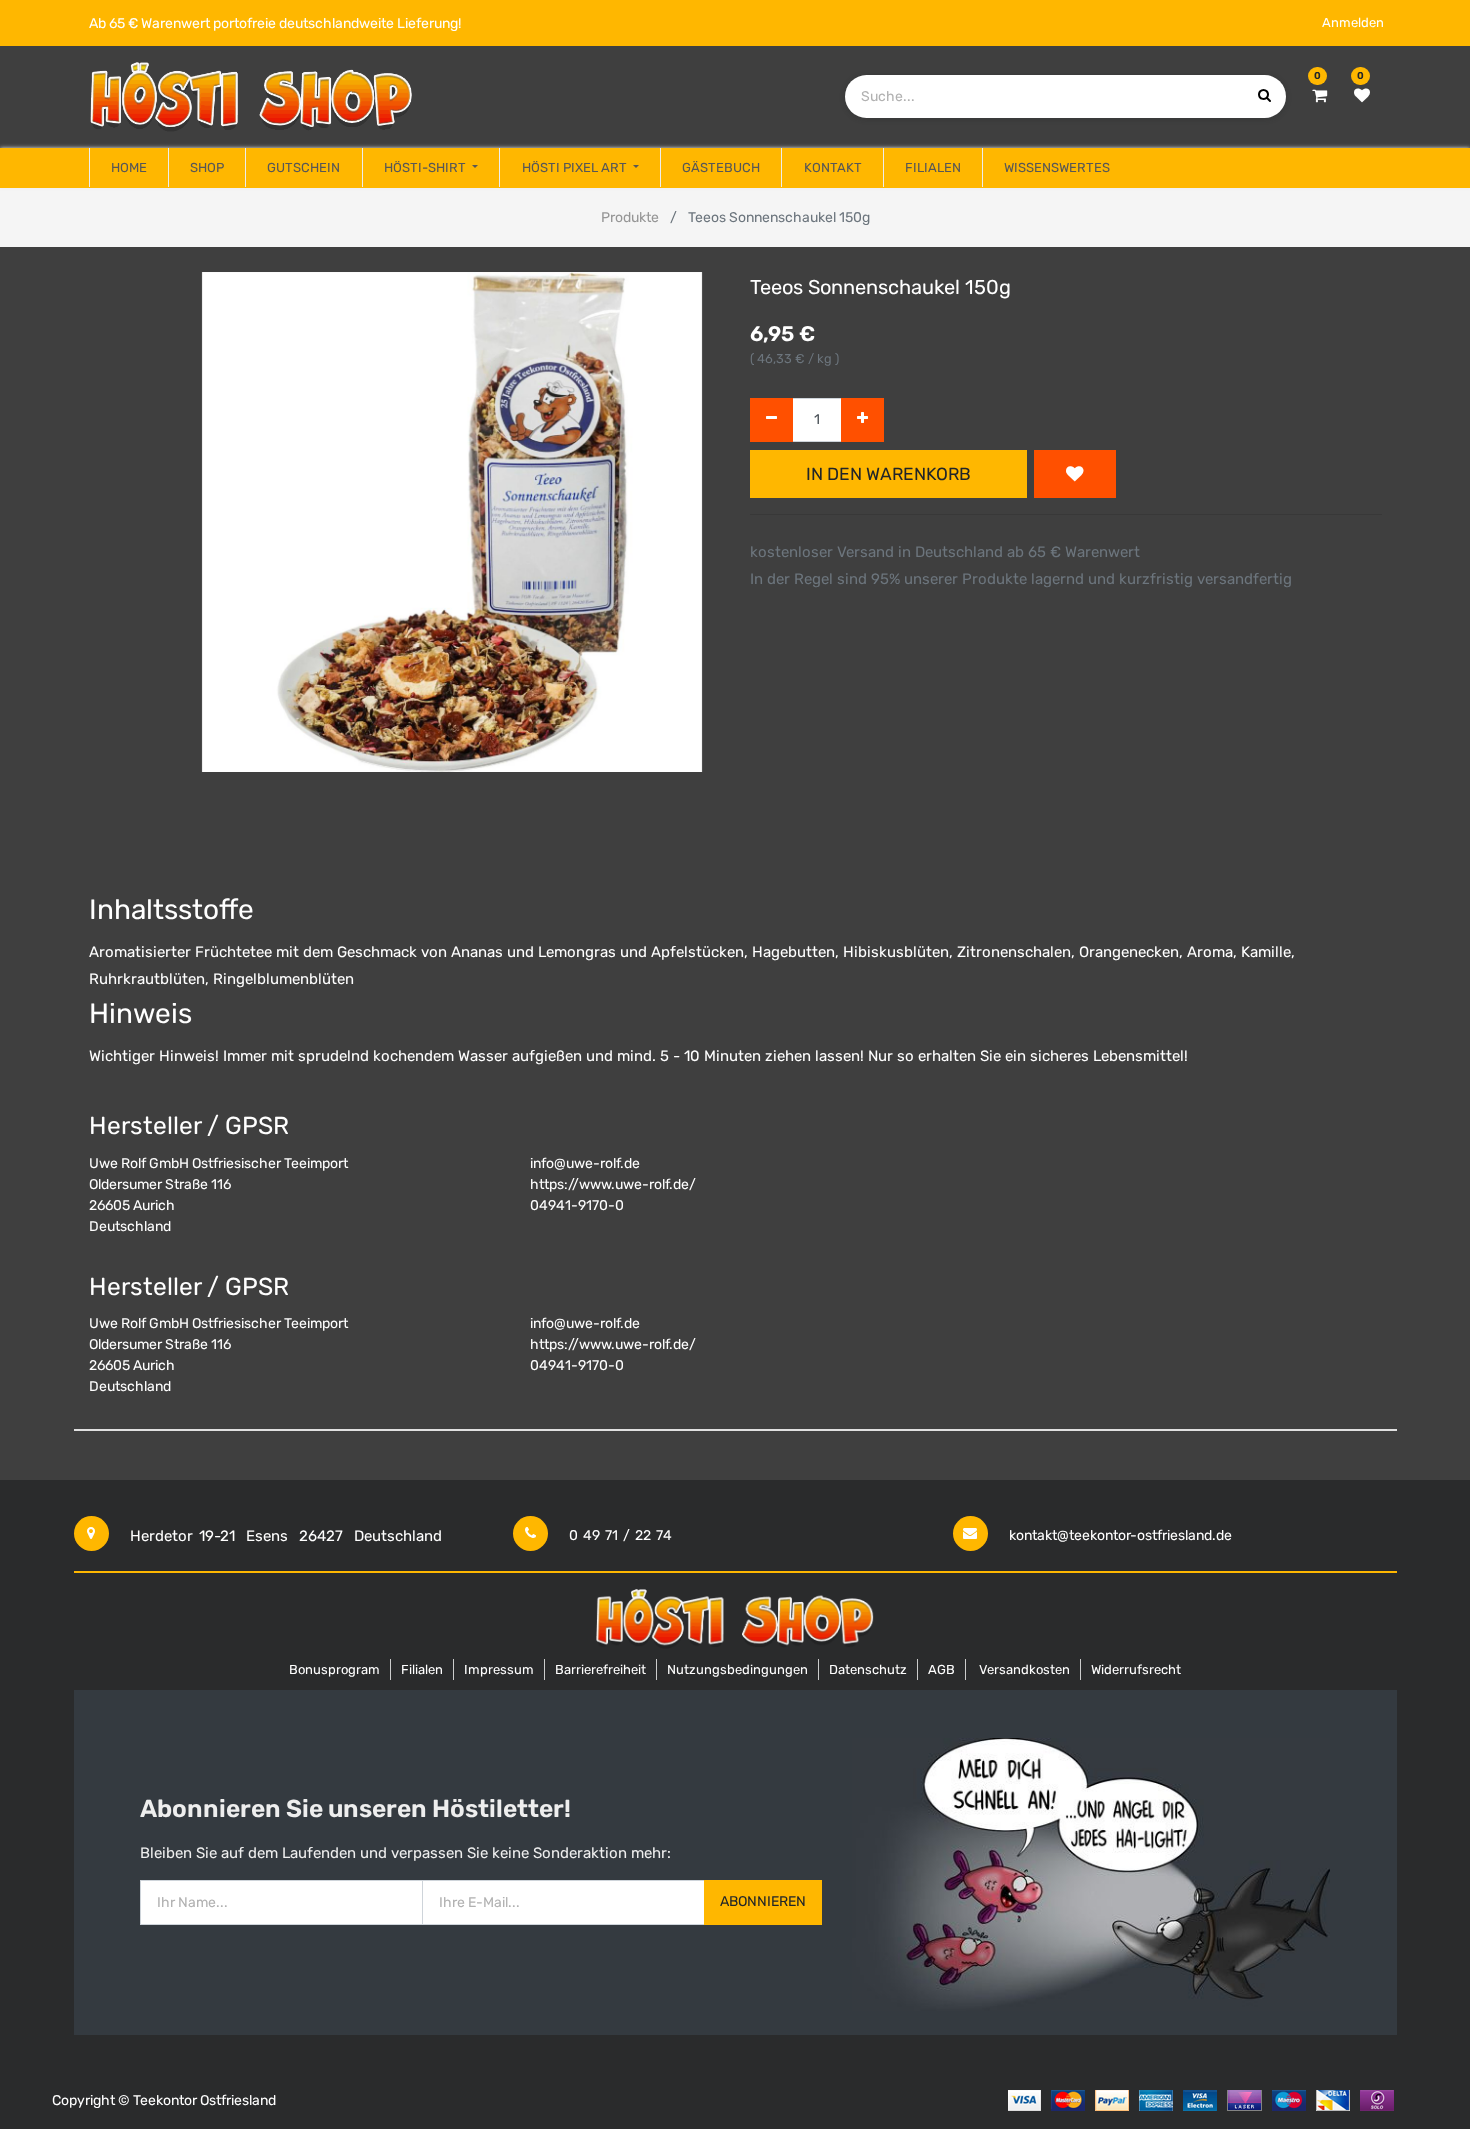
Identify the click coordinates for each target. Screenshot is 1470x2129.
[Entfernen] (771, 420)
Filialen (422, 1669)
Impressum (499, 1669)
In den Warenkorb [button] (888, 474)
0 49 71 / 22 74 (620, 1535)
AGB (941, 1669)
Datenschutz (868, 1669)
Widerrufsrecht (1136, 1669)
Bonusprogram (334, 1669)
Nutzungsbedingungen (737, 1669)
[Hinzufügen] (862, 420)
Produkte (630, 217)
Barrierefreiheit (600, 1669)
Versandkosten (1024, 1669)
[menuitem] (129, 168)
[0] (1319, 96)
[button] (1075, 474)
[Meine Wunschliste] (1362, 96)
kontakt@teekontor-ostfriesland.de (1120, 1535)
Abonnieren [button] (763, 1901)
